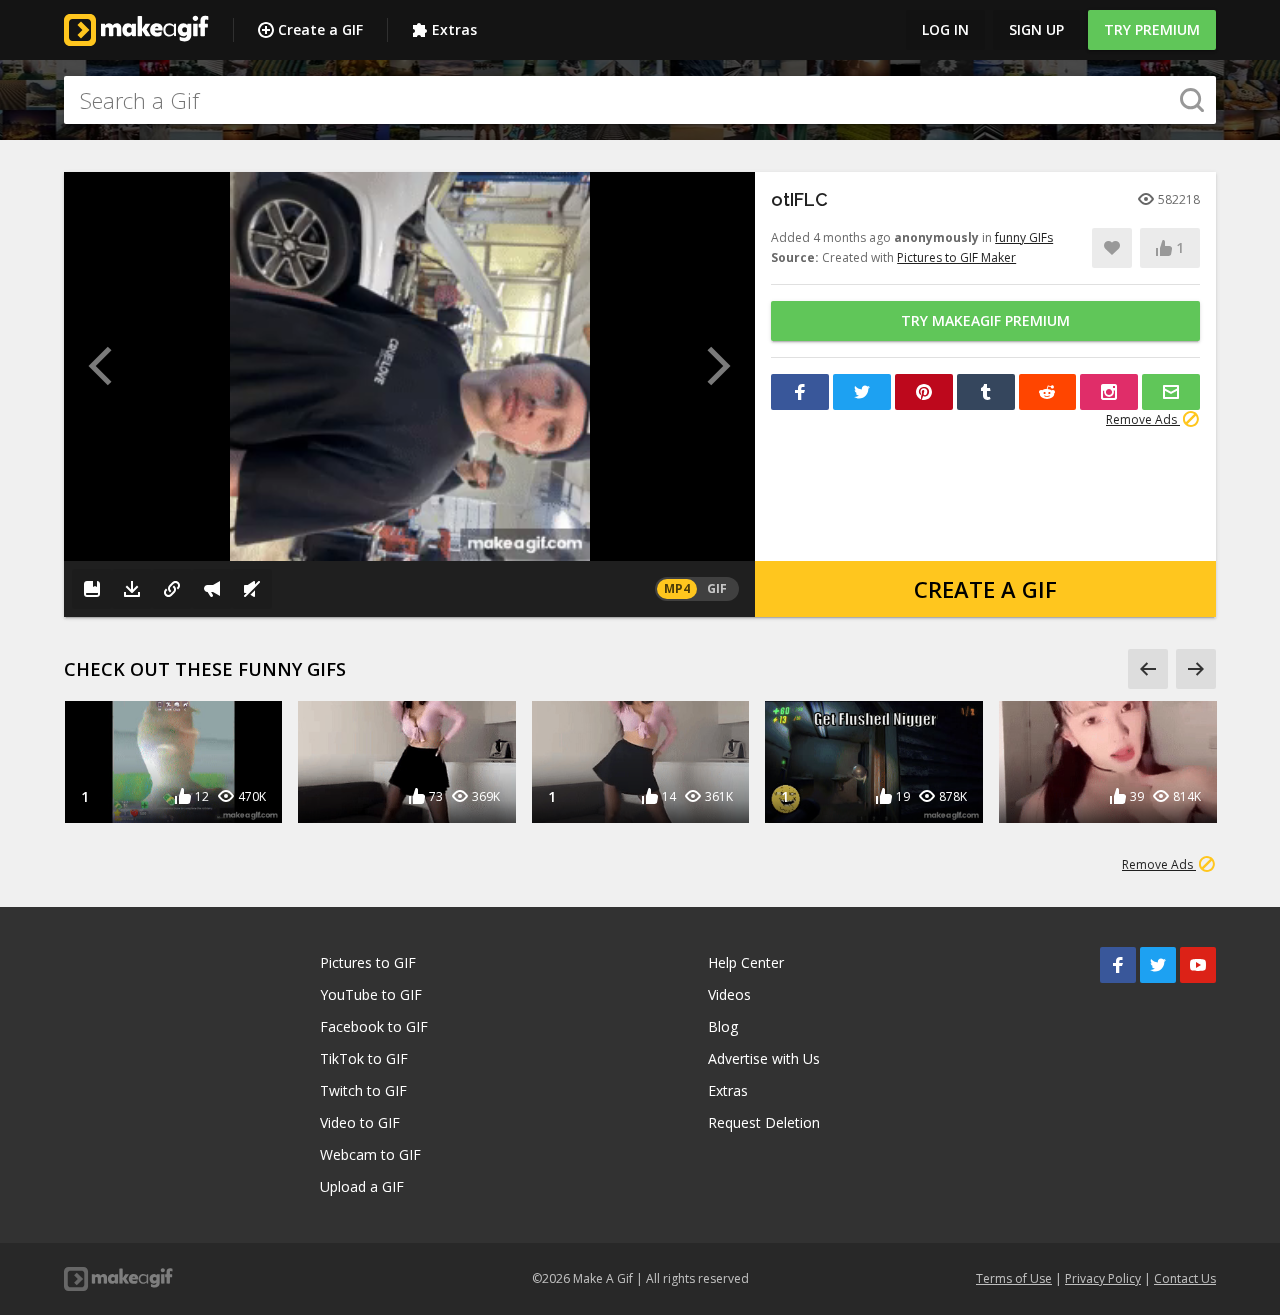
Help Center (746, 962)
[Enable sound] (252, 589)
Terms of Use (1014, 1278)
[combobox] (640, 100)
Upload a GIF (362, 1186)
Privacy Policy (1103, 1278)
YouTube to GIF (371, 994)
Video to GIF (360, 1122)
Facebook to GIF (374, 1026)
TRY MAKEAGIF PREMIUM (985, 320)
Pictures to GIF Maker (956, 257)
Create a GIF (320, 29)
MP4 (677, 588)
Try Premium (1152, 29)
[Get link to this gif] (172, 589)
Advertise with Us (764, 1058)
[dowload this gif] (132, 589)
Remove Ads (1143, 419)
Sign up (1036, 29)
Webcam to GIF (370, 1154)
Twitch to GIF (363, 1090)
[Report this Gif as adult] (212, 589)
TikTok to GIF (364, 1058)
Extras (454, 29)
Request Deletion (764, 1122)
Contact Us (1185, 1278)
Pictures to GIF (368, 962)
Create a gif (985, 589)
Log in (945, 29)
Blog (723, 1026)
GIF (717, 588)
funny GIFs (1024, 237)
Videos (729, 994)
